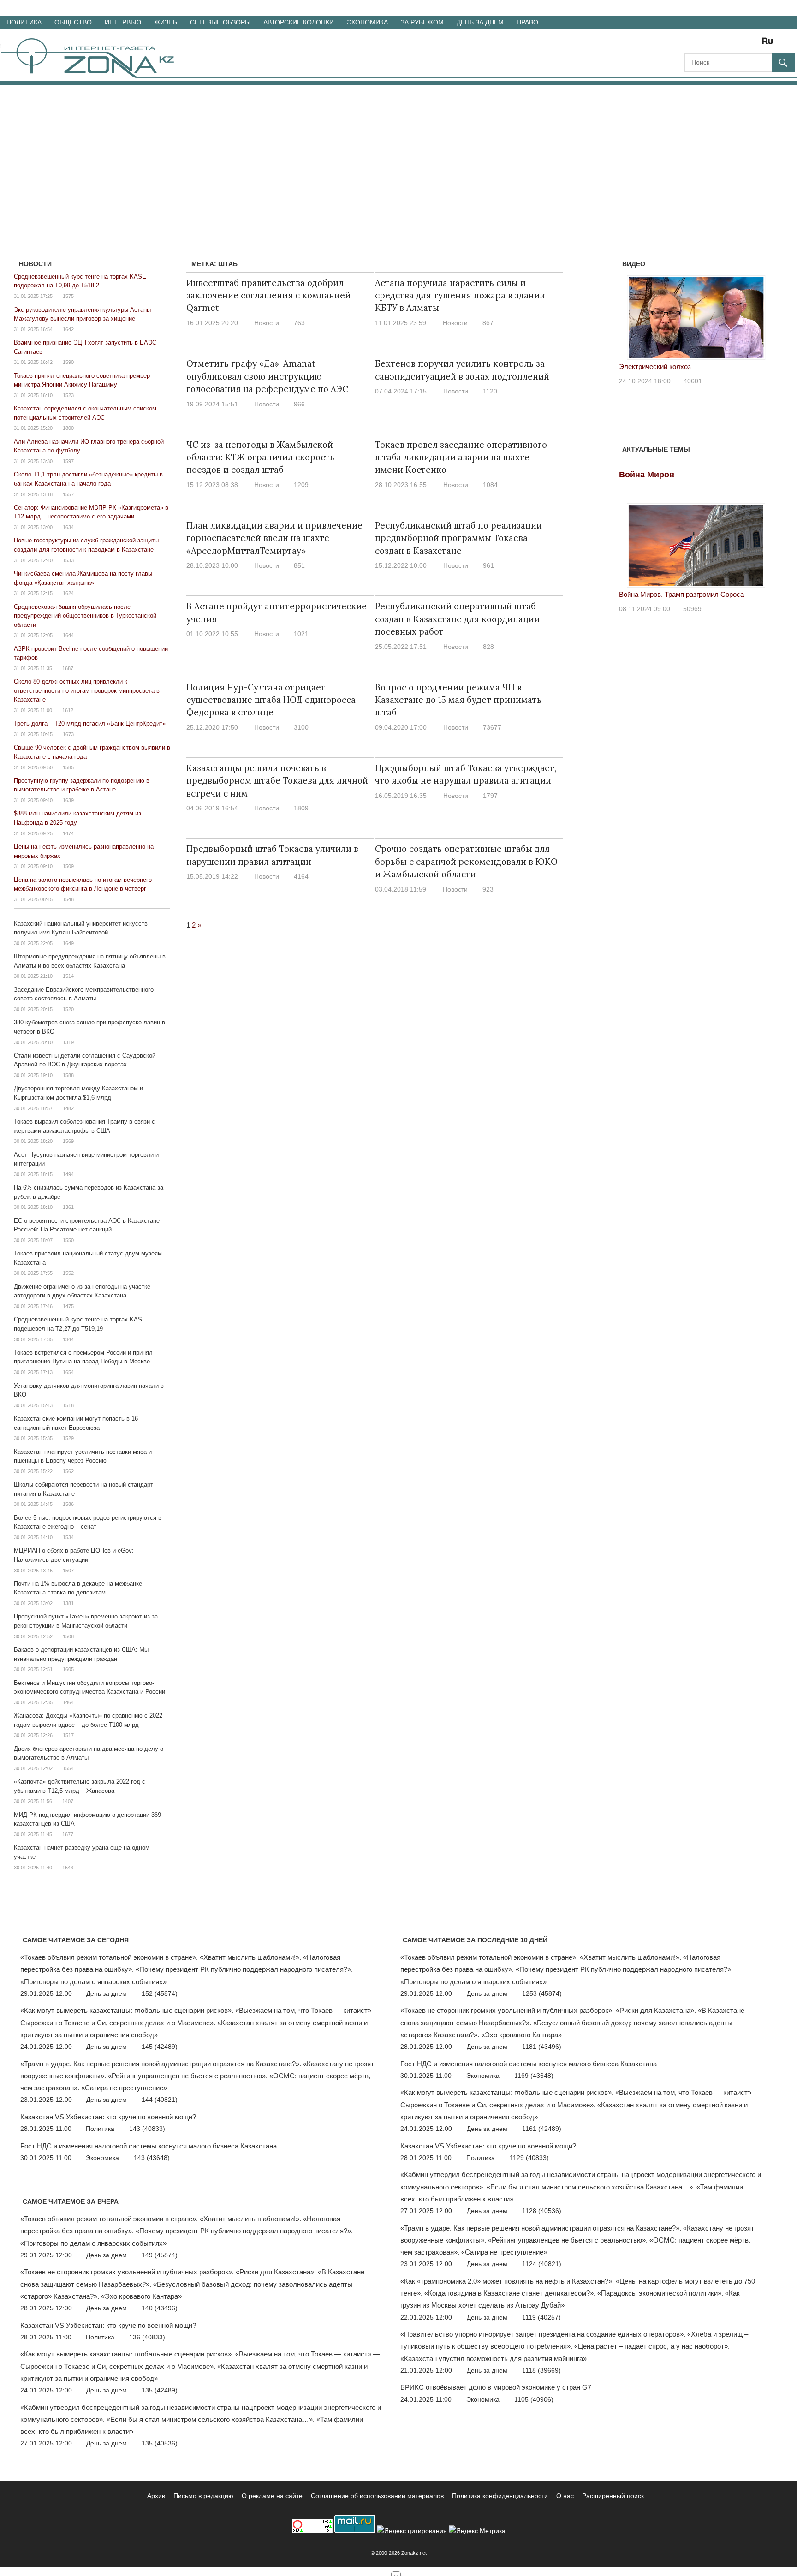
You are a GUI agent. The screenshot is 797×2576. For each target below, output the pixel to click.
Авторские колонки (299, 22)
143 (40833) (147, 2129)
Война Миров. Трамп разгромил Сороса (681, 594)
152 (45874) (160, 1993)
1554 (68, 1768)
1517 (68, 1735)
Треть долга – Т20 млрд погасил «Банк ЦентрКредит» (90, 723)
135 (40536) (160, 2443)
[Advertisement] (398, 154)
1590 (68, 362)
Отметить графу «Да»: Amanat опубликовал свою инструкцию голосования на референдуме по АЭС (267, 376)
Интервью (123, 22)
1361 (68, 1207)
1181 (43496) (542, 2047)
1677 (68, 1834)
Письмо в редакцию (203, 2496)
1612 (68, 710)
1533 (68, 560)
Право (527, 22)
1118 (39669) (541, 2370)
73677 (492, 727)
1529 (68, 1438)
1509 (68, 866)
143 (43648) (152, 2158)
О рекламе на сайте (272, 2496)
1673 (68, 734)
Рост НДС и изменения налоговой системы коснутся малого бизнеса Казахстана (149, 2146)
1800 (68, 428)
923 (488, 889)
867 (488, 323)
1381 (68, 1603)
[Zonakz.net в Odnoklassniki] (743, 44)
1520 (68, 1009)
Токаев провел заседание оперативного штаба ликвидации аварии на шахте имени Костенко (461, 457)
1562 (68, 1471)
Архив (156, 2496)
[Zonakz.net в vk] (755, 44)
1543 (68, 1868)
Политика (24, 22)
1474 (68, 833)
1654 (68, 1372)
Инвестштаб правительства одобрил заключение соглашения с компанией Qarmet (268, 295)
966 (299, 404)
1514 (68, 976)
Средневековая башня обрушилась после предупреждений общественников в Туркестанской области (85, 616)
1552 (68, 1273)
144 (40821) (160, 2100)
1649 (68, 943)
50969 (692, 609)
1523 (68, 395)
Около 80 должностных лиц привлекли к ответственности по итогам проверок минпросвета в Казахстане (87, 690)
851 (299, 565)
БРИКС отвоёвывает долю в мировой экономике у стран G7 (496, 2387)
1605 (68, 1669)
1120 (490, 391)
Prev (631, 315)
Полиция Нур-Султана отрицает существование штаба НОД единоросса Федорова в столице (271, 700)
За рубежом (422, 22)
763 (299, 323)
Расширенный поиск (613, 2496)
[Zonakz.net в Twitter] (691, 44)
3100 (301, 727)
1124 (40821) (542, 2264)
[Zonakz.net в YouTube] (717, 44)
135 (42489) (160, 2390)
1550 (68, 1240)
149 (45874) (160, 2255)
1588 (68, 1075)
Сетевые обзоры (220, 22)
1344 (68, 1339)
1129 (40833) (529, 2158)
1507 (68, 1571)
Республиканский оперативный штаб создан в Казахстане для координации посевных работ (457, 619)
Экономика (367, 22)
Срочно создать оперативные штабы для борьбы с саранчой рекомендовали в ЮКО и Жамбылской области (466, 861)
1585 (68, 767)
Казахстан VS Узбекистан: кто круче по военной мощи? (108, 2117)
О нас (565, 2496)
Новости (267, 323)
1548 (68, 899)
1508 (68, 1636)
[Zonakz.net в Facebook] (704, 44)
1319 (68, 1042)
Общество (73, 22)
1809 (301, 808)
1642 (68, 329)
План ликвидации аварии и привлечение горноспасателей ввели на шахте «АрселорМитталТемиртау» (274, 538)
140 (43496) (160, 2308)
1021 (301, 634)
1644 (68, 635)
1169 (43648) (534, 2076)
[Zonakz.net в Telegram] (730, 44)
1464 (68, 1702)
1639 (68, 800)
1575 (68, 296)
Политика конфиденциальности (500, 2496)
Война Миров (647, 475)
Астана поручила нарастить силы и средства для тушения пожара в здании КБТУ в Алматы (460, 295)
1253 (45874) (542, 1993)
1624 (68, 593)
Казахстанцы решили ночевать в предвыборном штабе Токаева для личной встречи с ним (277, 781)
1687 (68, 668)
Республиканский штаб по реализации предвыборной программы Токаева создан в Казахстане (458, 538)
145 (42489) (160, 2047)
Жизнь (166, 22)
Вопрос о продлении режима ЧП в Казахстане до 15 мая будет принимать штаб (458, 700)
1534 (68, 1537)
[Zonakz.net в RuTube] (770, 44)
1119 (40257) (541, 2317)
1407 (68, 1801)
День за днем (480, 22)
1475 (68, 1306)
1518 (68, 1405)
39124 (758, 393)
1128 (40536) (542, 2211)
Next (761, 315)
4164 (301, 876)
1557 (68, 494)
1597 (68, 461)
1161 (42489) (542, 2129)
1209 (301, 485)
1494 (68, 1174)
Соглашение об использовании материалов (377, 2496)
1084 (490, 485)
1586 (68, 1504)
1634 (68, 527)
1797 (490, 796)
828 (488, 647)
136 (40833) (147, 2337)
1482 (68, 1108)
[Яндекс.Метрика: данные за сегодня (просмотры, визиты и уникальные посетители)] (477, 2531)
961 (488, 565)
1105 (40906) (534, 2399)
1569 (68, 1141)
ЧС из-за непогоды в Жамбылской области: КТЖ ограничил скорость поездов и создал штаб (260, 457)
